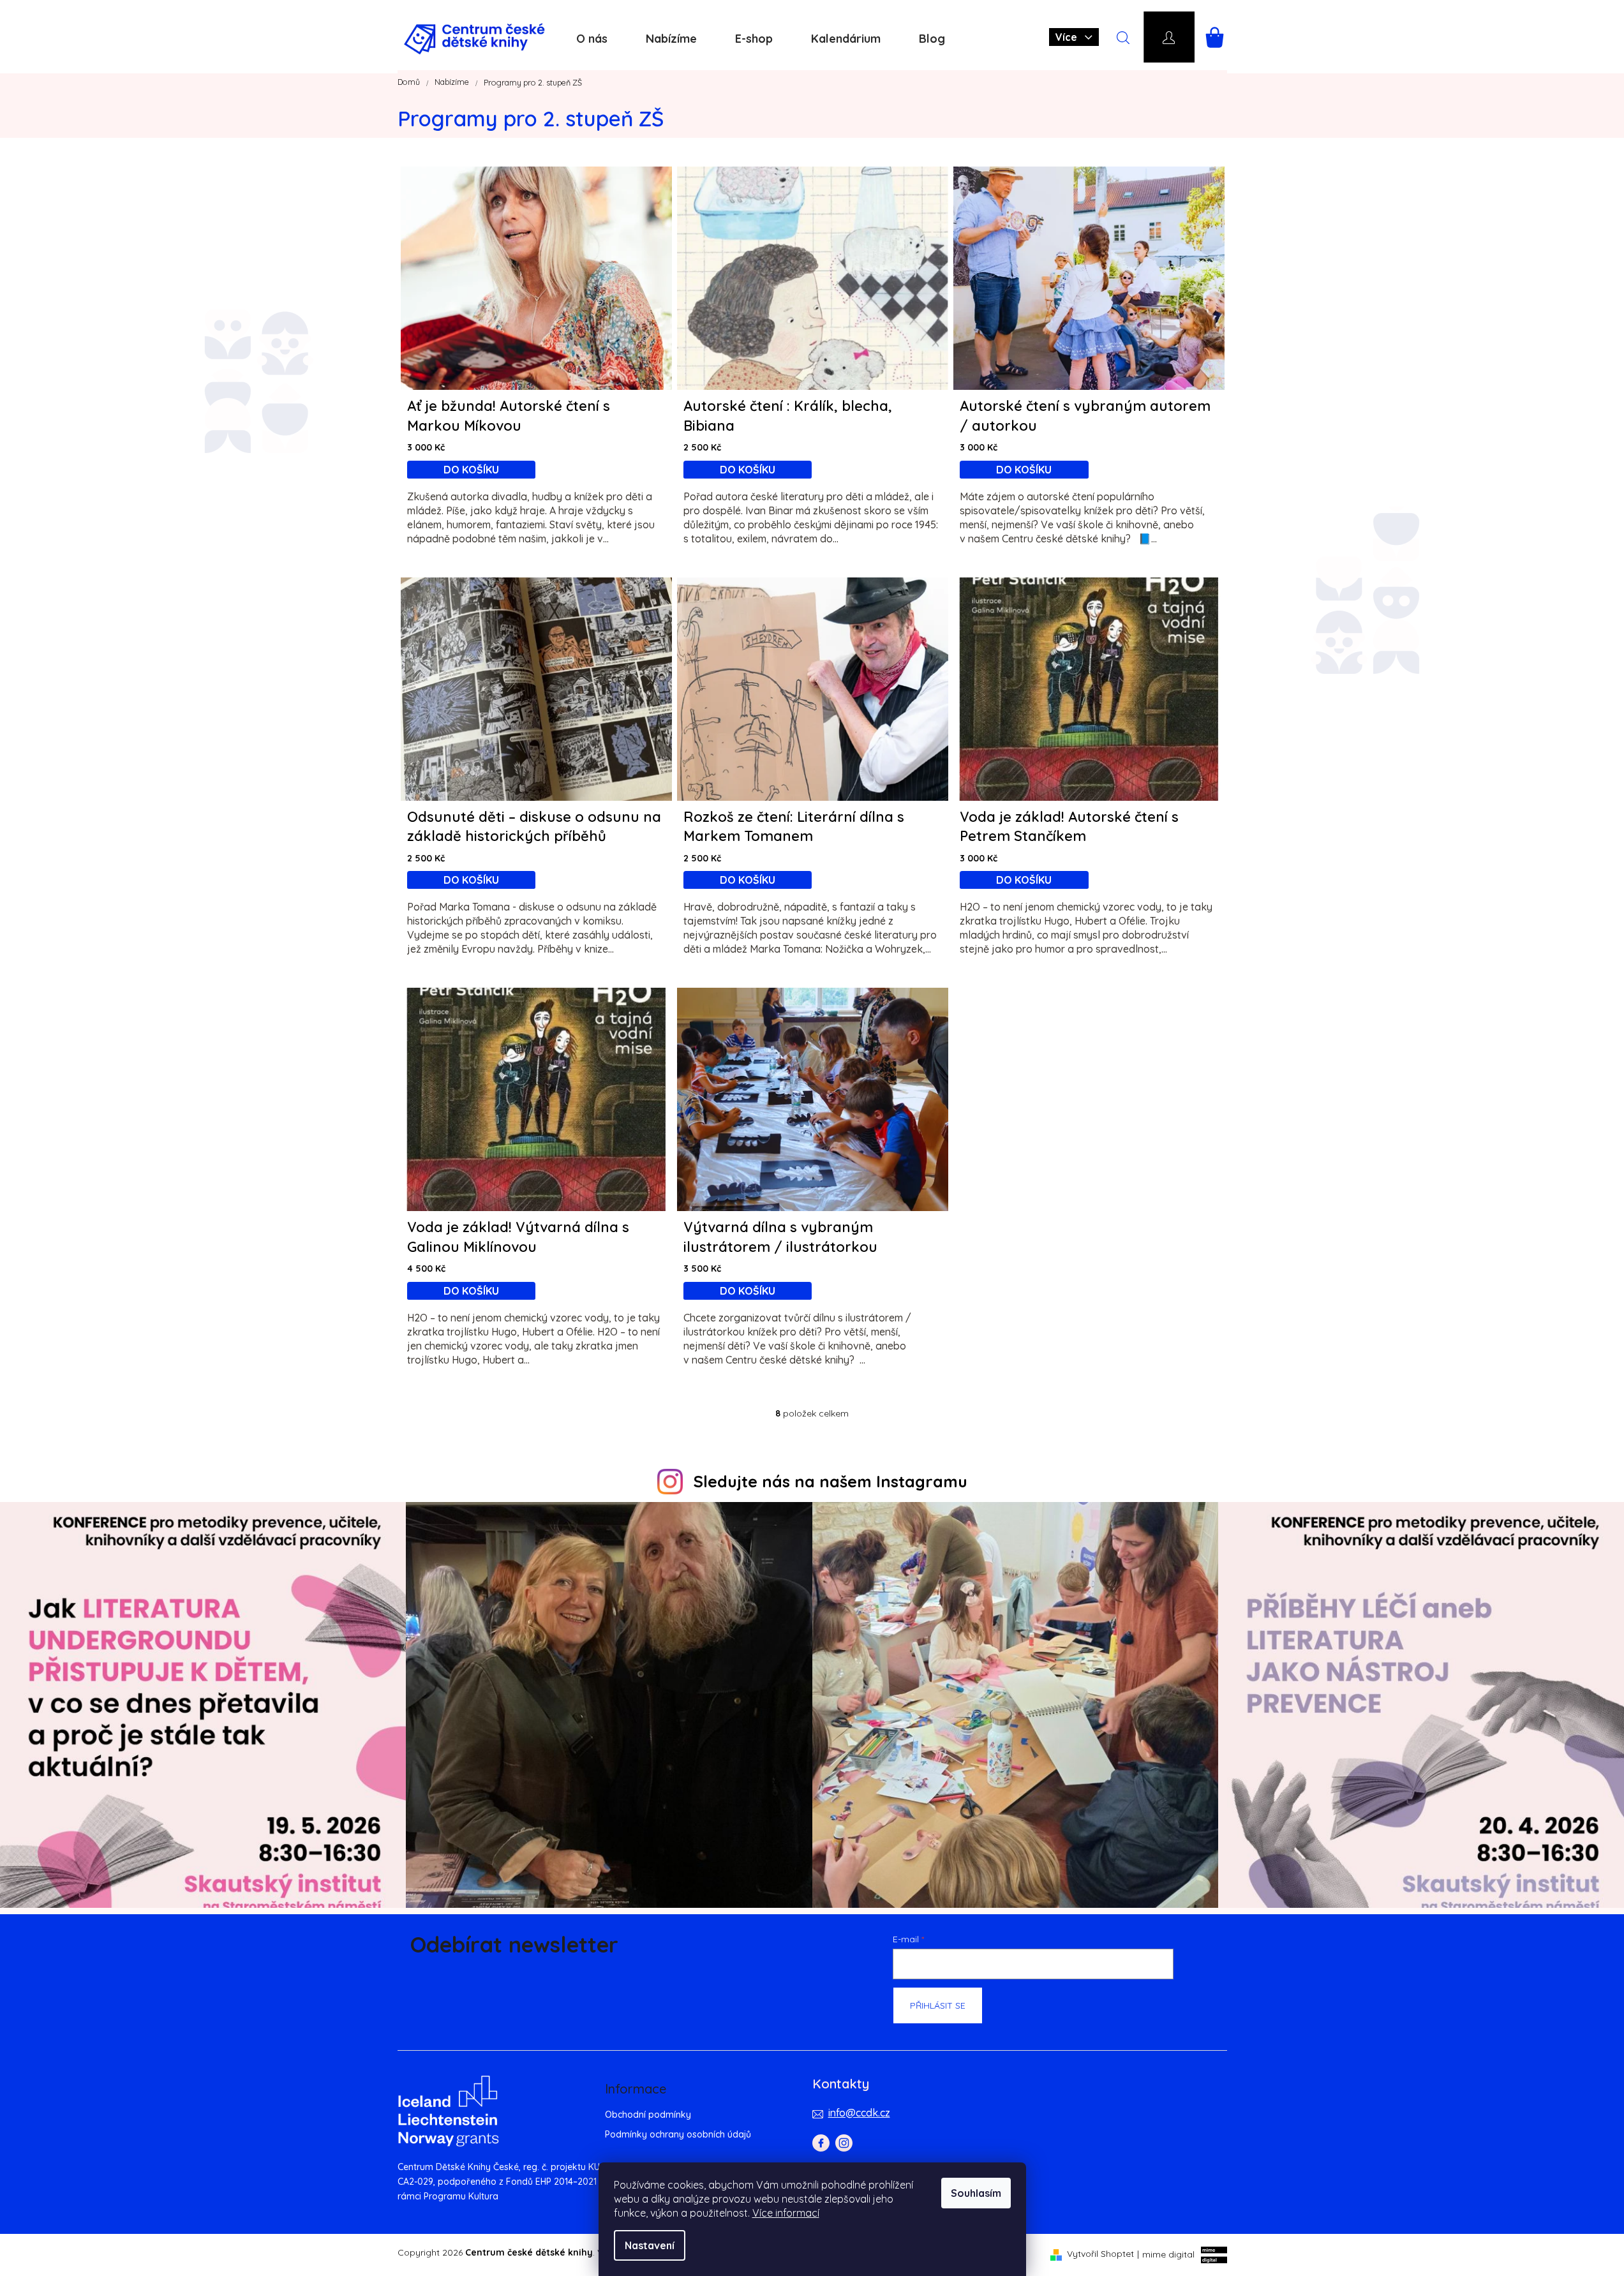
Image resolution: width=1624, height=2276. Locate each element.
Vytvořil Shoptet (1100, 2254)
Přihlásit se (938, 2005)
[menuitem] (592, 39)
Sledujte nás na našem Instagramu (831, 1481)
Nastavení (650, 2245)
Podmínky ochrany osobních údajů (678, 2134)
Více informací (786, 2213)
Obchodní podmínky (648, 2115)
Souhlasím (976, 2193)
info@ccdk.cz (859, 2113)
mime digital (1166, 2254)
